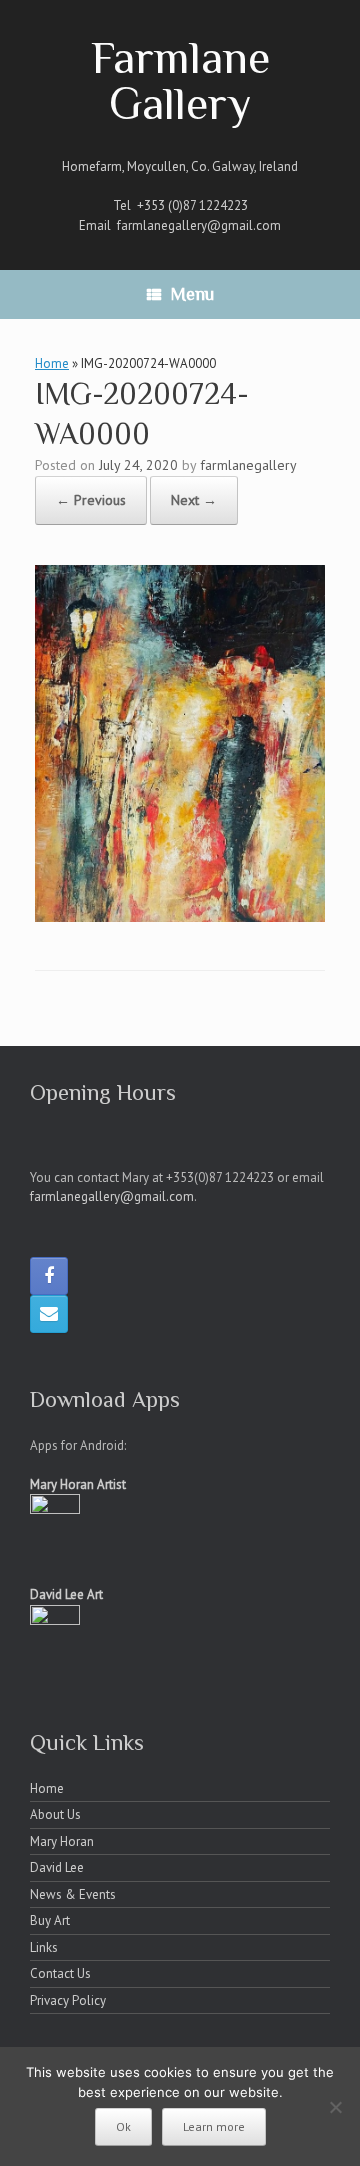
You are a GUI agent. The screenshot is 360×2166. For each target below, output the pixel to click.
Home (52, 363)
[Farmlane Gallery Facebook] (49, 1276)
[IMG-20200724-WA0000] (180, 916)
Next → (194, 500)
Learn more (214, 2126)
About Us (55, 1814)
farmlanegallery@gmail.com (199, 225)
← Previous (91, 500)
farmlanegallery (248, 465)
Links (44, 1947)
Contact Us (60, 1973)
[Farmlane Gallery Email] (49, 1314)
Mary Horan (62, 1841)
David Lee (57, 1867)
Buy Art (50, 1920)
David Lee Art (66, 1594)
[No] (335, 2107)
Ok (123, 2126)
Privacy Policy (68, 2000)
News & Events (73, 1894)
